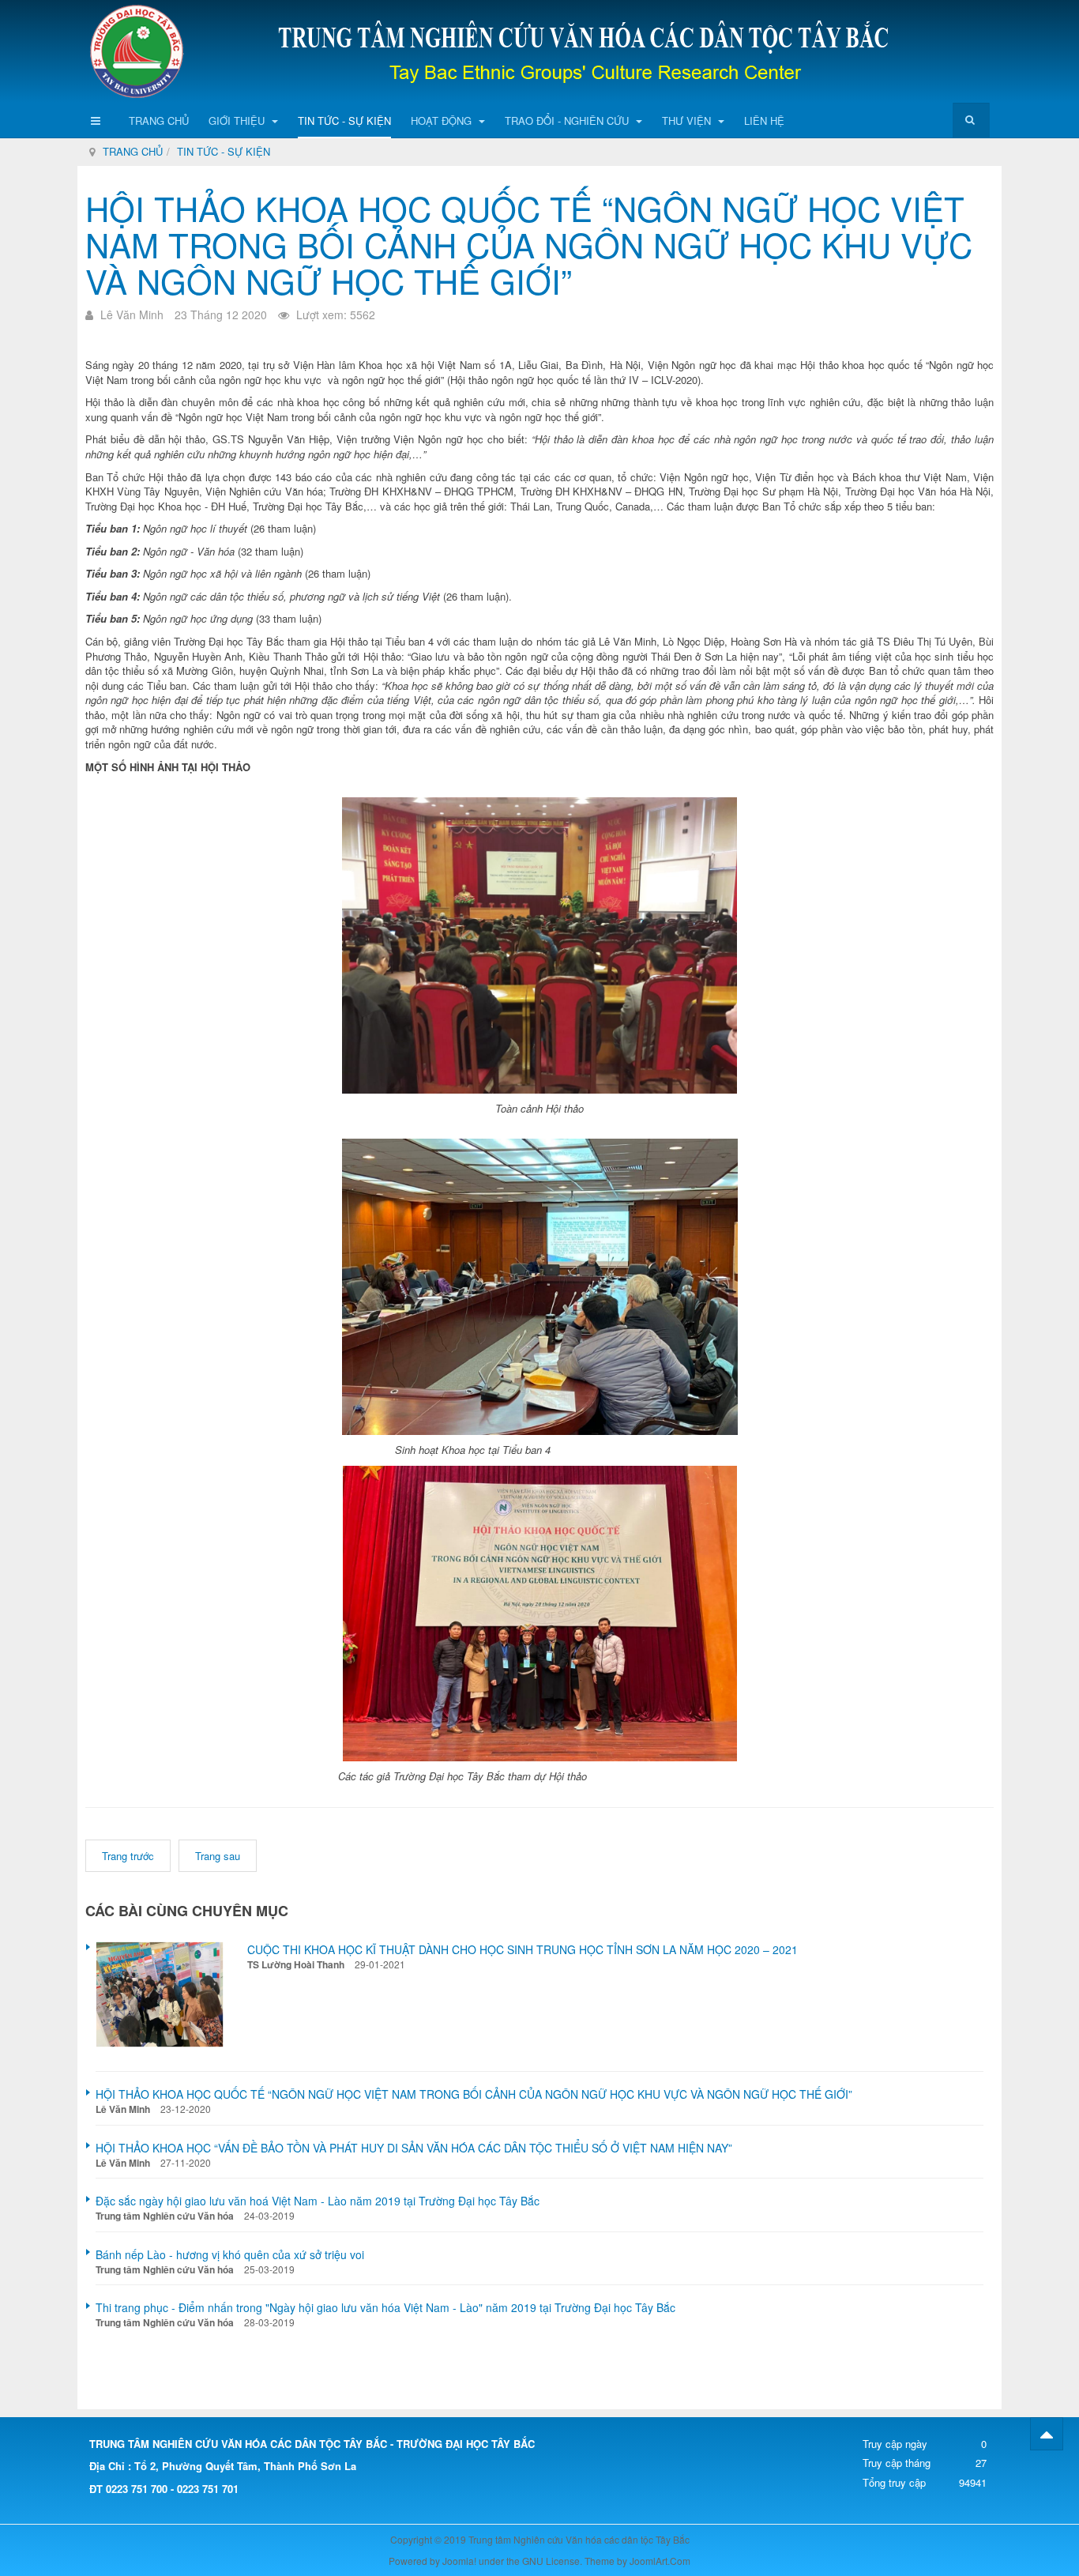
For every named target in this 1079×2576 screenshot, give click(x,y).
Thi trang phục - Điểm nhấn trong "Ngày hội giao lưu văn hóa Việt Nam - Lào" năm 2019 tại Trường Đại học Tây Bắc (385, 2307)
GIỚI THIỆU (238, 121)
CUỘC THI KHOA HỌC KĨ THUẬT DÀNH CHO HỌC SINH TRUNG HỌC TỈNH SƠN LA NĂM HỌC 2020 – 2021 (523, 1949)
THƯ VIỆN (688, 121)
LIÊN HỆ (764, 121)
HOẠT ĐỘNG (443, 121)
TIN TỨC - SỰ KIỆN (344, 121)
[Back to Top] (1047, 2434)
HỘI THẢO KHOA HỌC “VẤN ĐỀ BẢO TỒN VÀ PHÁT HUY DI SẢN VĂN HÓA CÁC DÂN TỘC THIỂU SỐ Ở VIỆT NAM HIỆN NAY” (414, 2148)
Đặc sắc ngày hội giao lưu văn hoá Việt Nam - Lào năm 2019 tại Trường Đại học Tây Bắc (318, 2201)
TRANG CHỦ (159, 121)
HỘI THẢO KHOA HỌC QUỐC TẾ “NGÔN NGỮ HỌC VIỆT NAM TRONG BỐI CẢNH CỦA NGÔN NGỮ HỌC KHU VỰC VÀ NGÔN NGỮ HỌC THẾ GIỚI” (529, 244)
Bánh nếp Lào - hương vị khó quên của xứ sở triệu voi (230, 2254)
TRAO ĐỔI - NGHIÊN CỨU (568, 121)
